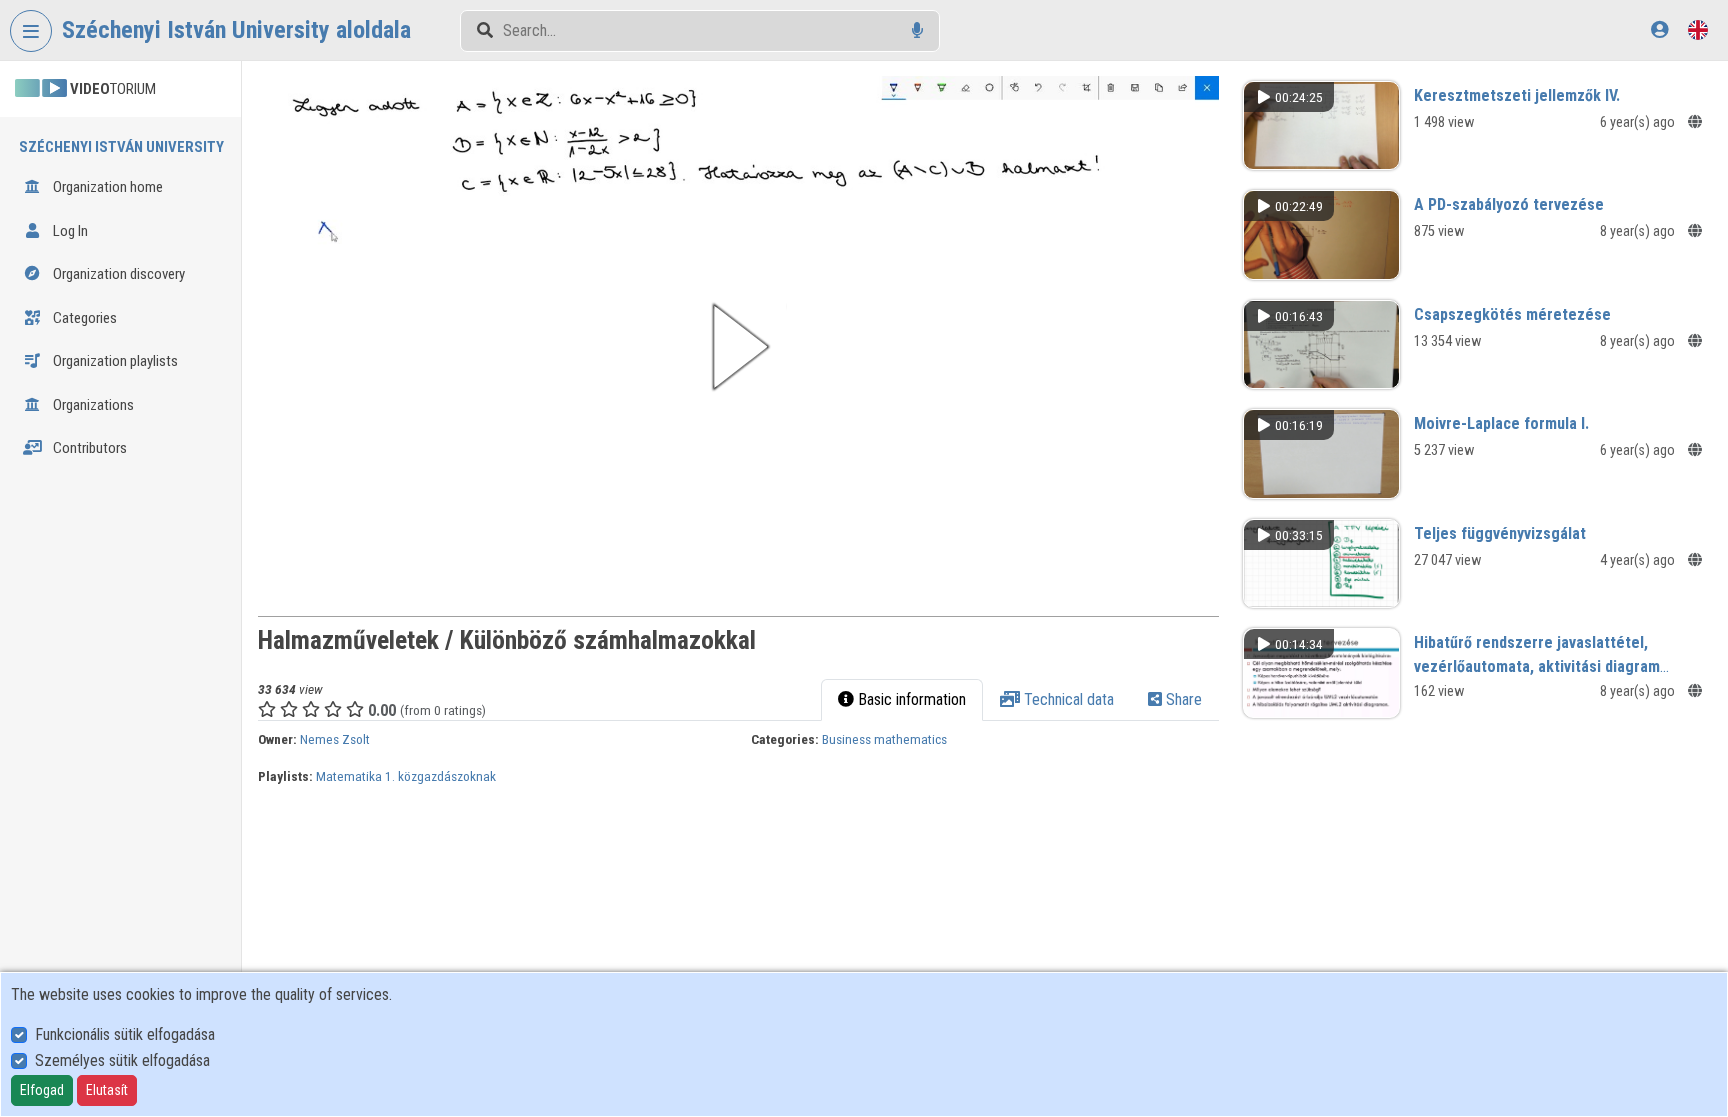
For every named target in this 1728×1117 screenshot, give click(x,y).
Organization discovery (117, 274)
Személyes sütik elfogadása (122, 1060)
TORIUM (113, 89)
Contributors (88, 448)
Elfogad (42, 1090)
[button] (738, 346)
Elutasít (107, 1090)
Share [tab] (1182, 699)
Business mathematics (884, 739)
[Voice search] (917, 30)
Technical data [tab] (1067, 699)
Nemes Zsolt (335, 739)
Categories (83, 318)
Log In (69, 231)
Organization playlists (114, 361)
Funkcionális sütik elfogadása (125, 1034)
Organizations (92, 405)
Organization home (106, 187)
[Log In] (1659, 29)
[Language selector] (1698, 29)
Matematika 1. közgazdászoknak (406, 776)
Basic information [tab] (910, 699)
